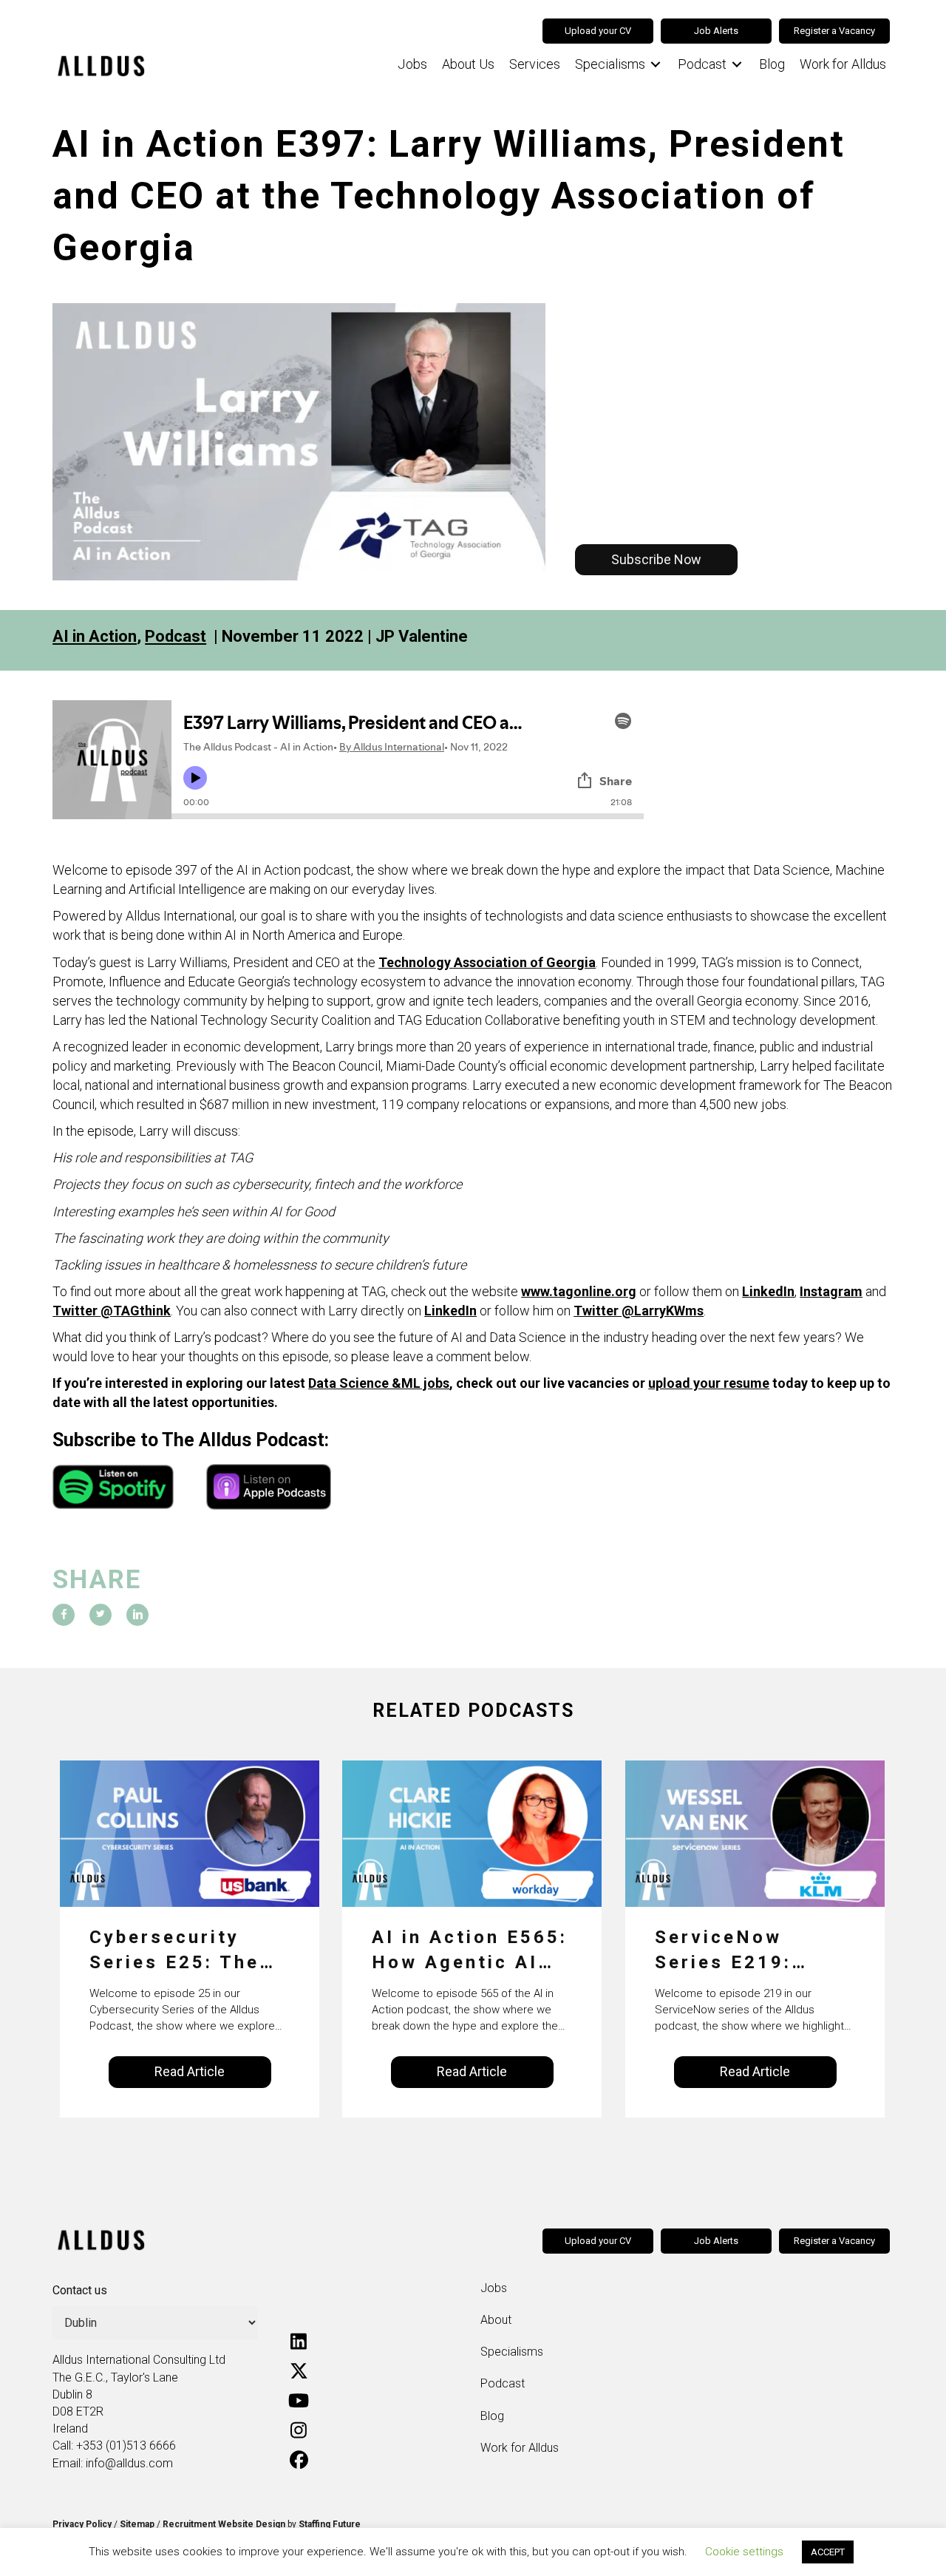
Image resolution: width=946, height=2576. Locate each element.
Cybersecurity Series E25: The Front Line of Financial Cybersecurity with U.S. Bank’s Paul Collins (176, 1951)
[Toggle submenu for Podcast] (737, 65)
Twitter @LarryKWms (639, 1311)
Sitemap (137, 2524)
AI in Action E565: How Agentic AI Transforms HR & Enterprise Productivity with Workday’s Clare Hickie (470, 1951)
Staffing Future (330, 2524)
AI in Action (95, 636)
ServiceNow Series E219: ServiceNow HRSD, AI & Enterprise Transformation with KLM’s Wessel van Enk (739, 1951)
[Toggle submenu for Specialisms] (656, 65)
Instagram (831, 1291)
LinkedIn (768, 1291)
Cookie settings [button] (744, 2552)
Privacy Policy (82, 2524)
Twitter (76, 1311)
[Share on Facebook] (64, 1615)
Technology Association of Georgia (487, 962)
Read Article (190, 2071)
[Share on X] (101, 1615)
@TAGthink (136, 1311)
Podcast (176, 636)
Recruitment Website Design (224, 2524)
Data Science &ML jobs (379, 1383)
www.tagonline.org (579, 1291)
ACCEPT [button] (828, 2552)
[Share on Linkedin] (137, 1615)
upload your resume (709, 1383)
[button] (656, 560)
